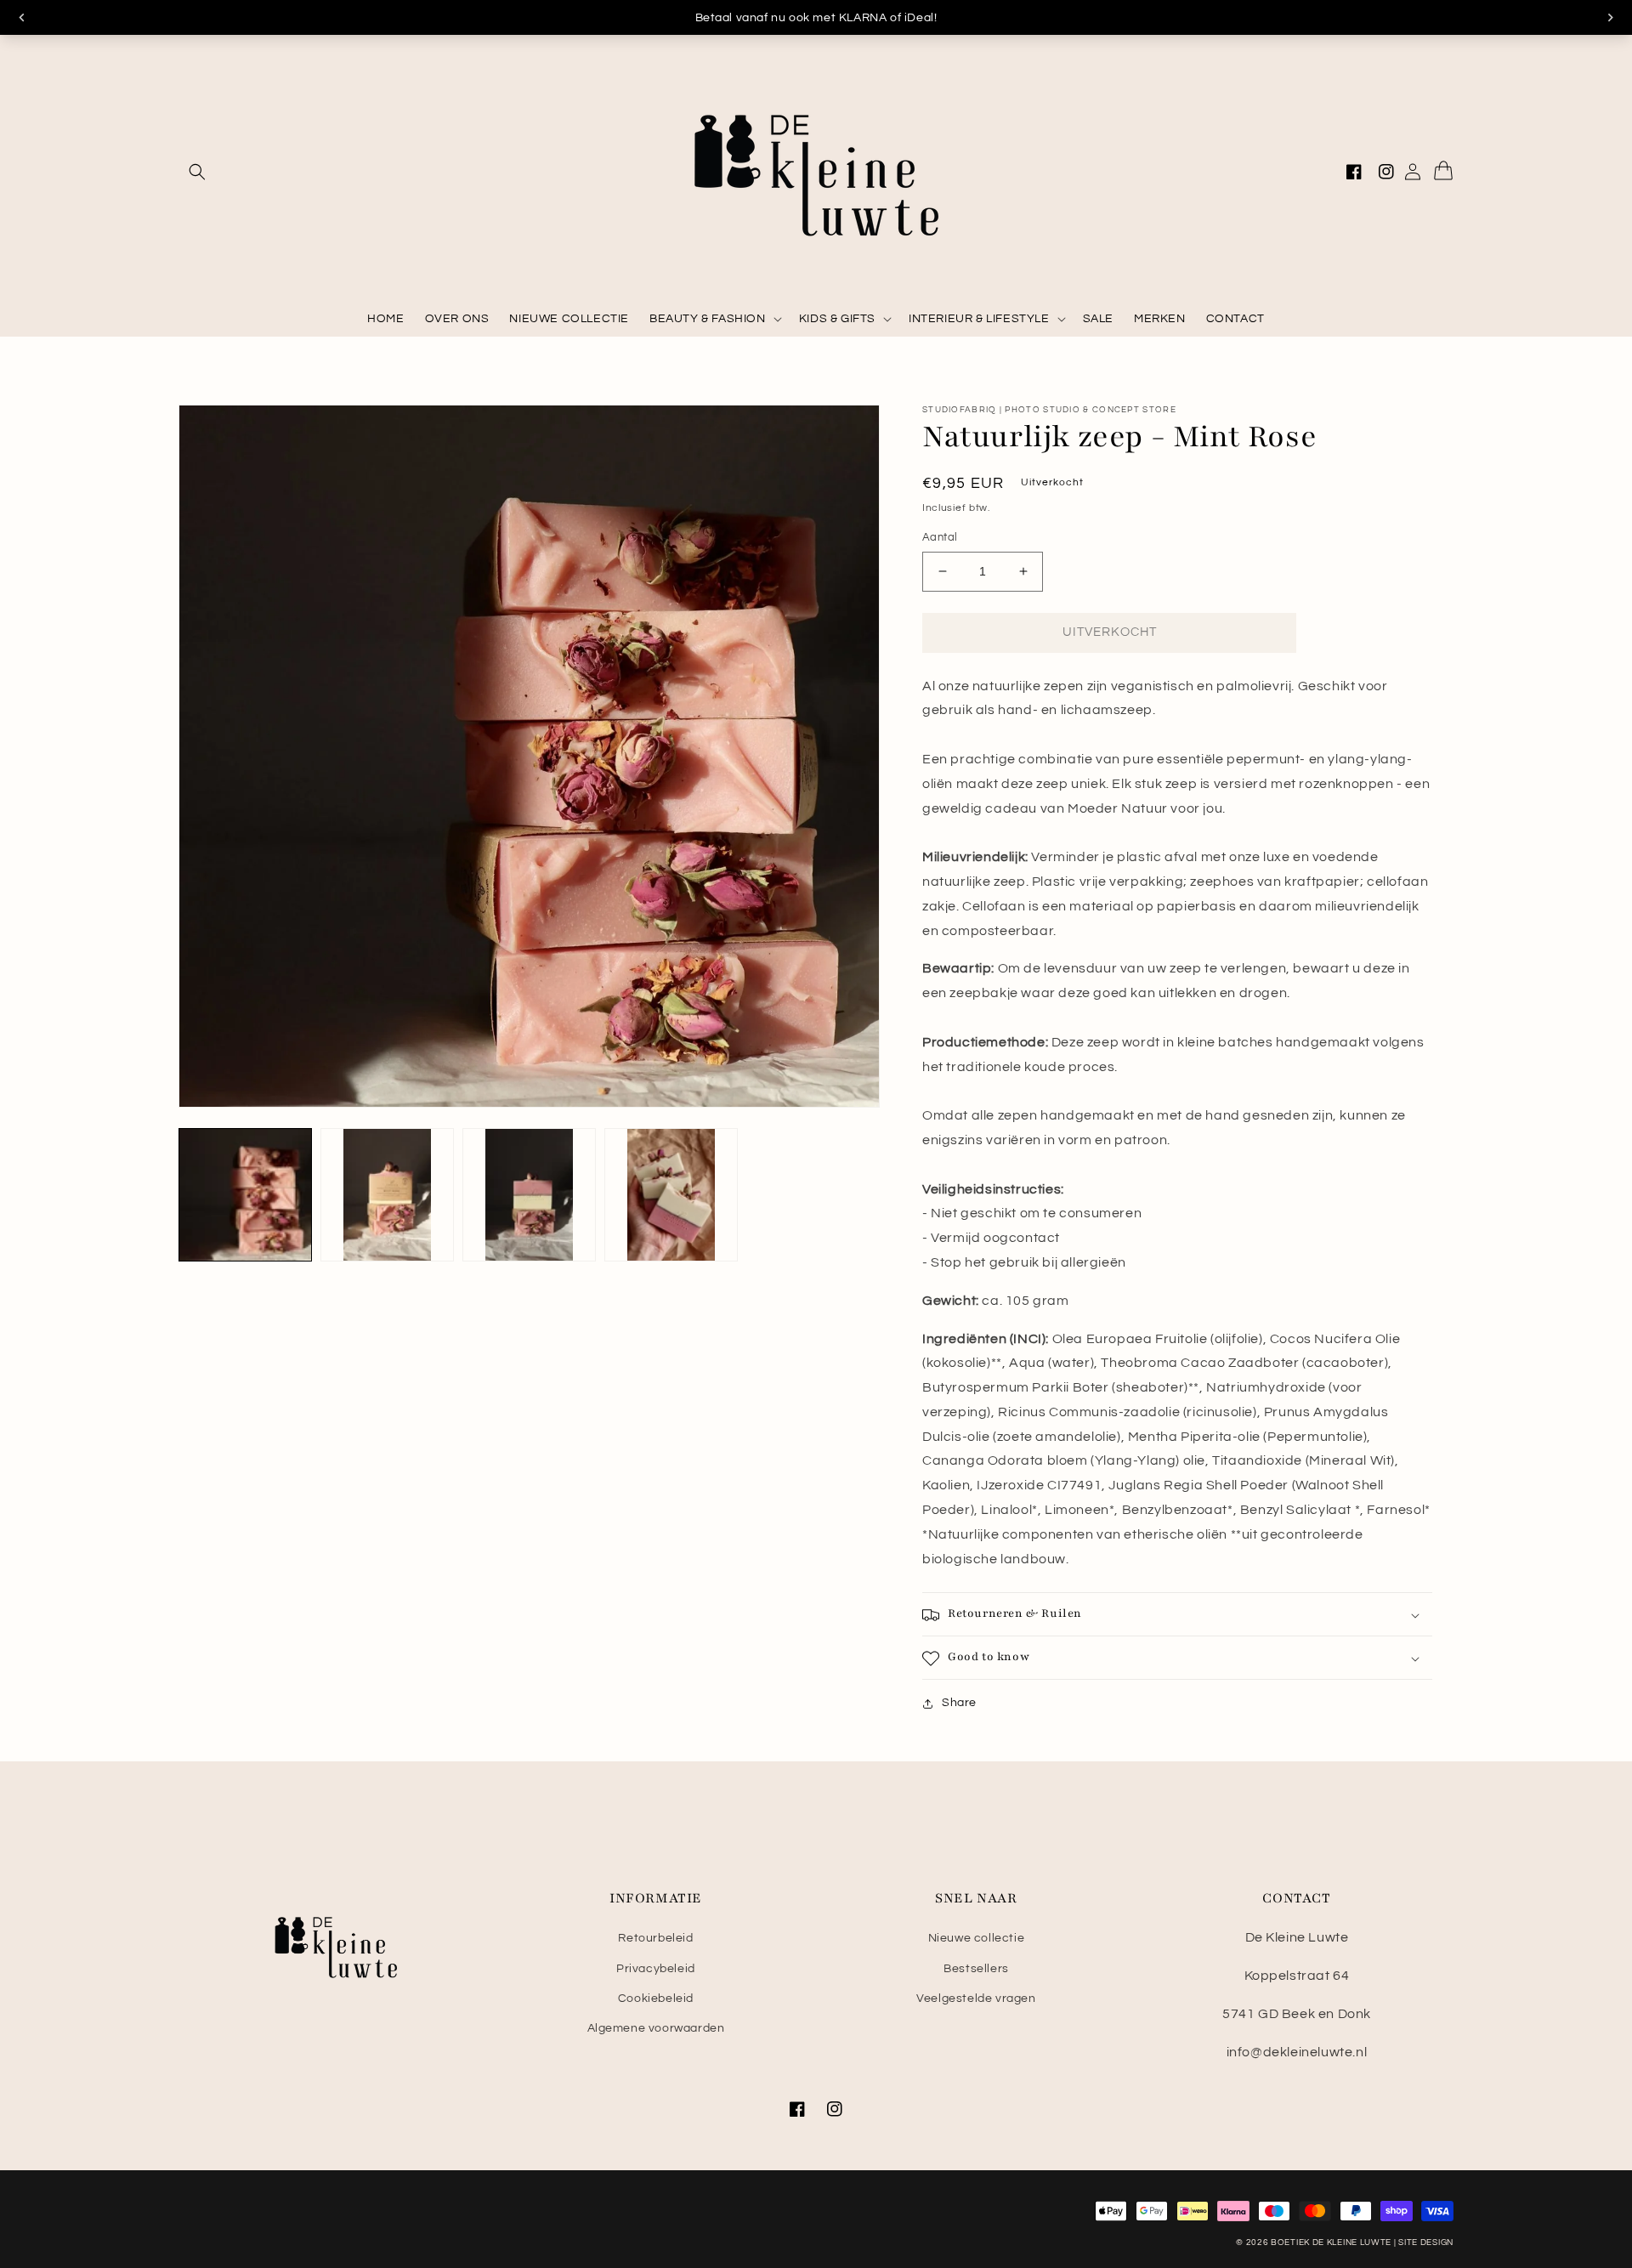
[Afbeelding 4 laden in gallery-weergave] (671, 1195)
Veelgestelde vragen (976, 1999)
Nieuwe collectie (977, 1938)
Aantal (940, 537)
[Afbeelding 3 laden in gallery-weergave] (529, 1195)
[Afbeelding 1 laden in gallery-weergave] (245, 1195)
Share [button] (959, 1704)
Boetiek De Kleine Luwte (1331, 2242)
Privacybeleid (656, 1969)
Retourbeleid (655, 1938)
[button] (197, 172)
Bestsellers (976, 1969)
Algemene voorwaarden (656, 2028)
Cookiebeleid (656, 1999)
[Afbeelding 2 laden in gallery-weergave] (387, 1195)
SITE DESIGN (1426, 2242)
